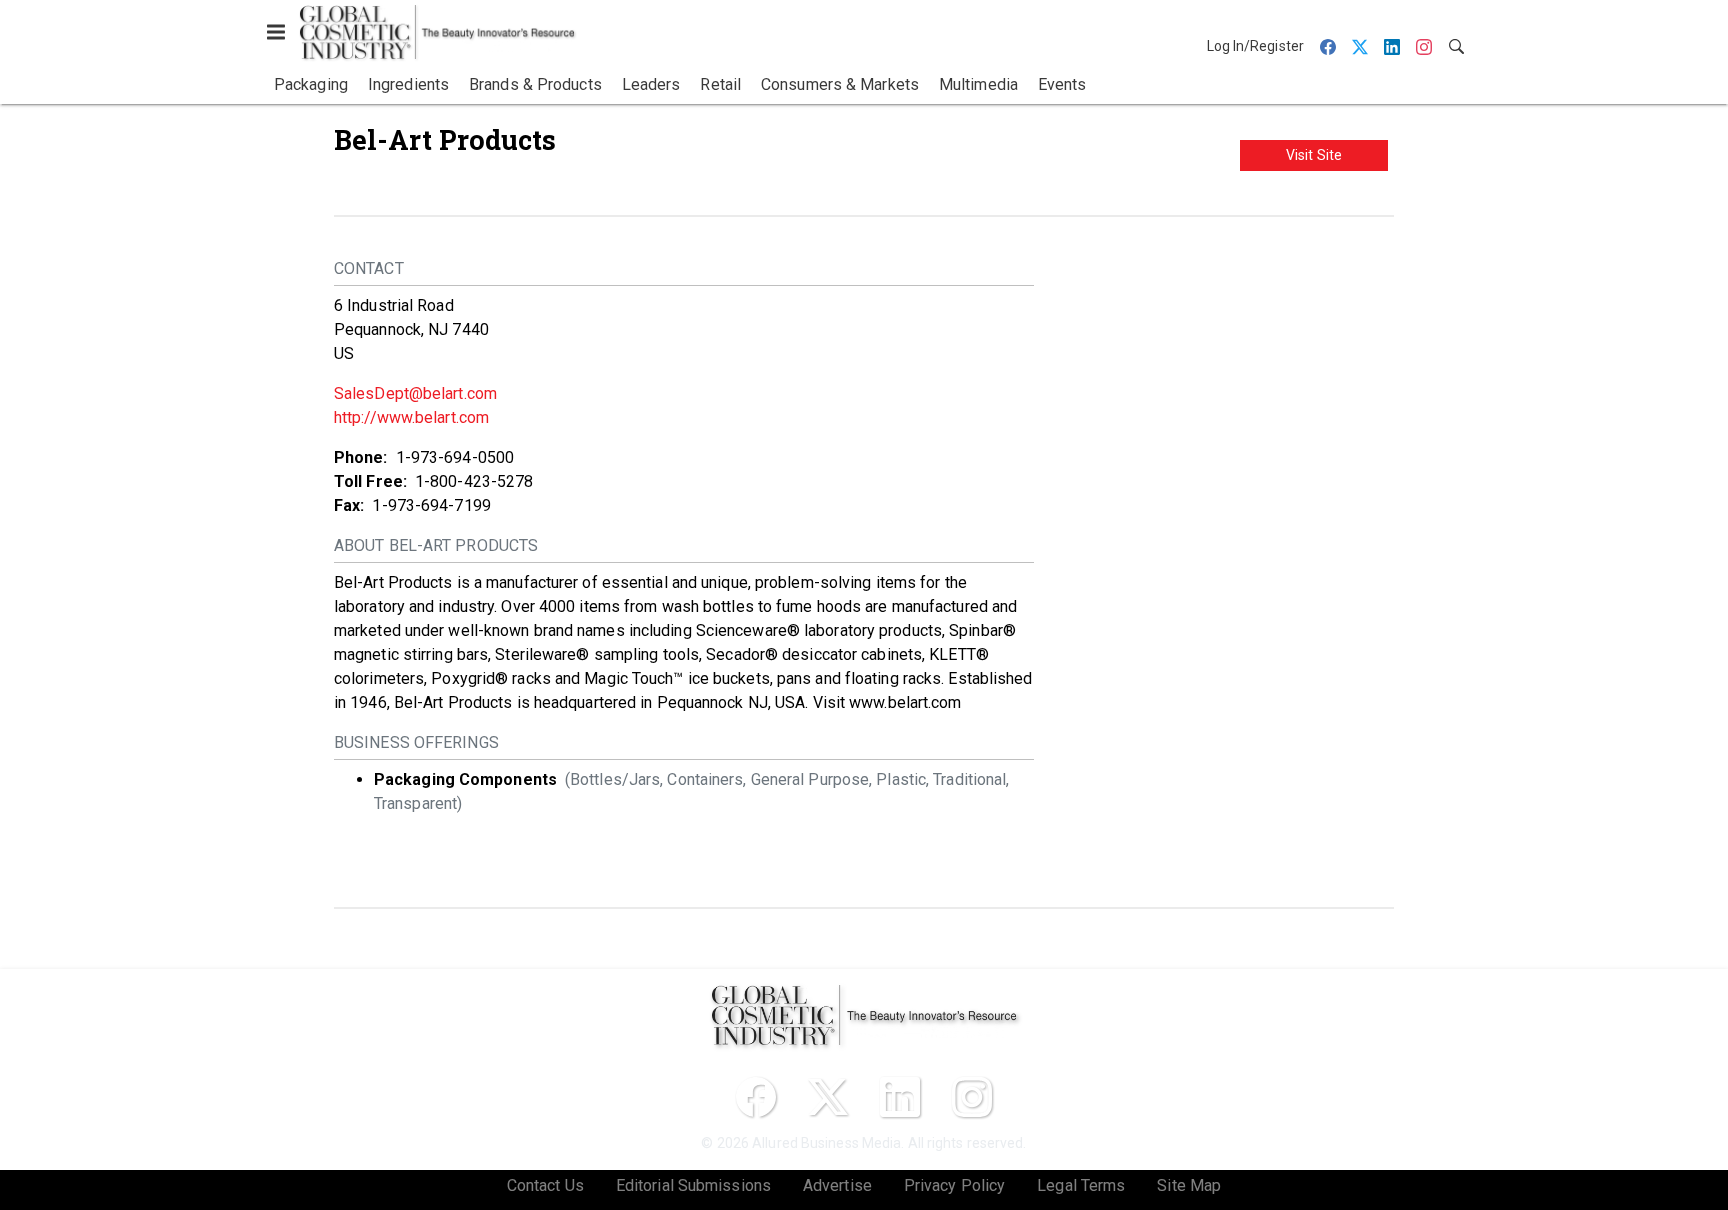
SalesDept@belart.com (415, 393)
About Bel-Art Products (436, 545)
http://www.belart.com (411, 417)
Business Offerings (416, 742)
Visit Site (1314, 155)
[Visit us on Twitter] (828, 1097)
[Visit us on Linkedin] (900, 1097)
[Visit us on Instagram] (972, 1097)
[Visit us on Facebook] (756, 1097)
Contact (369, 268)
